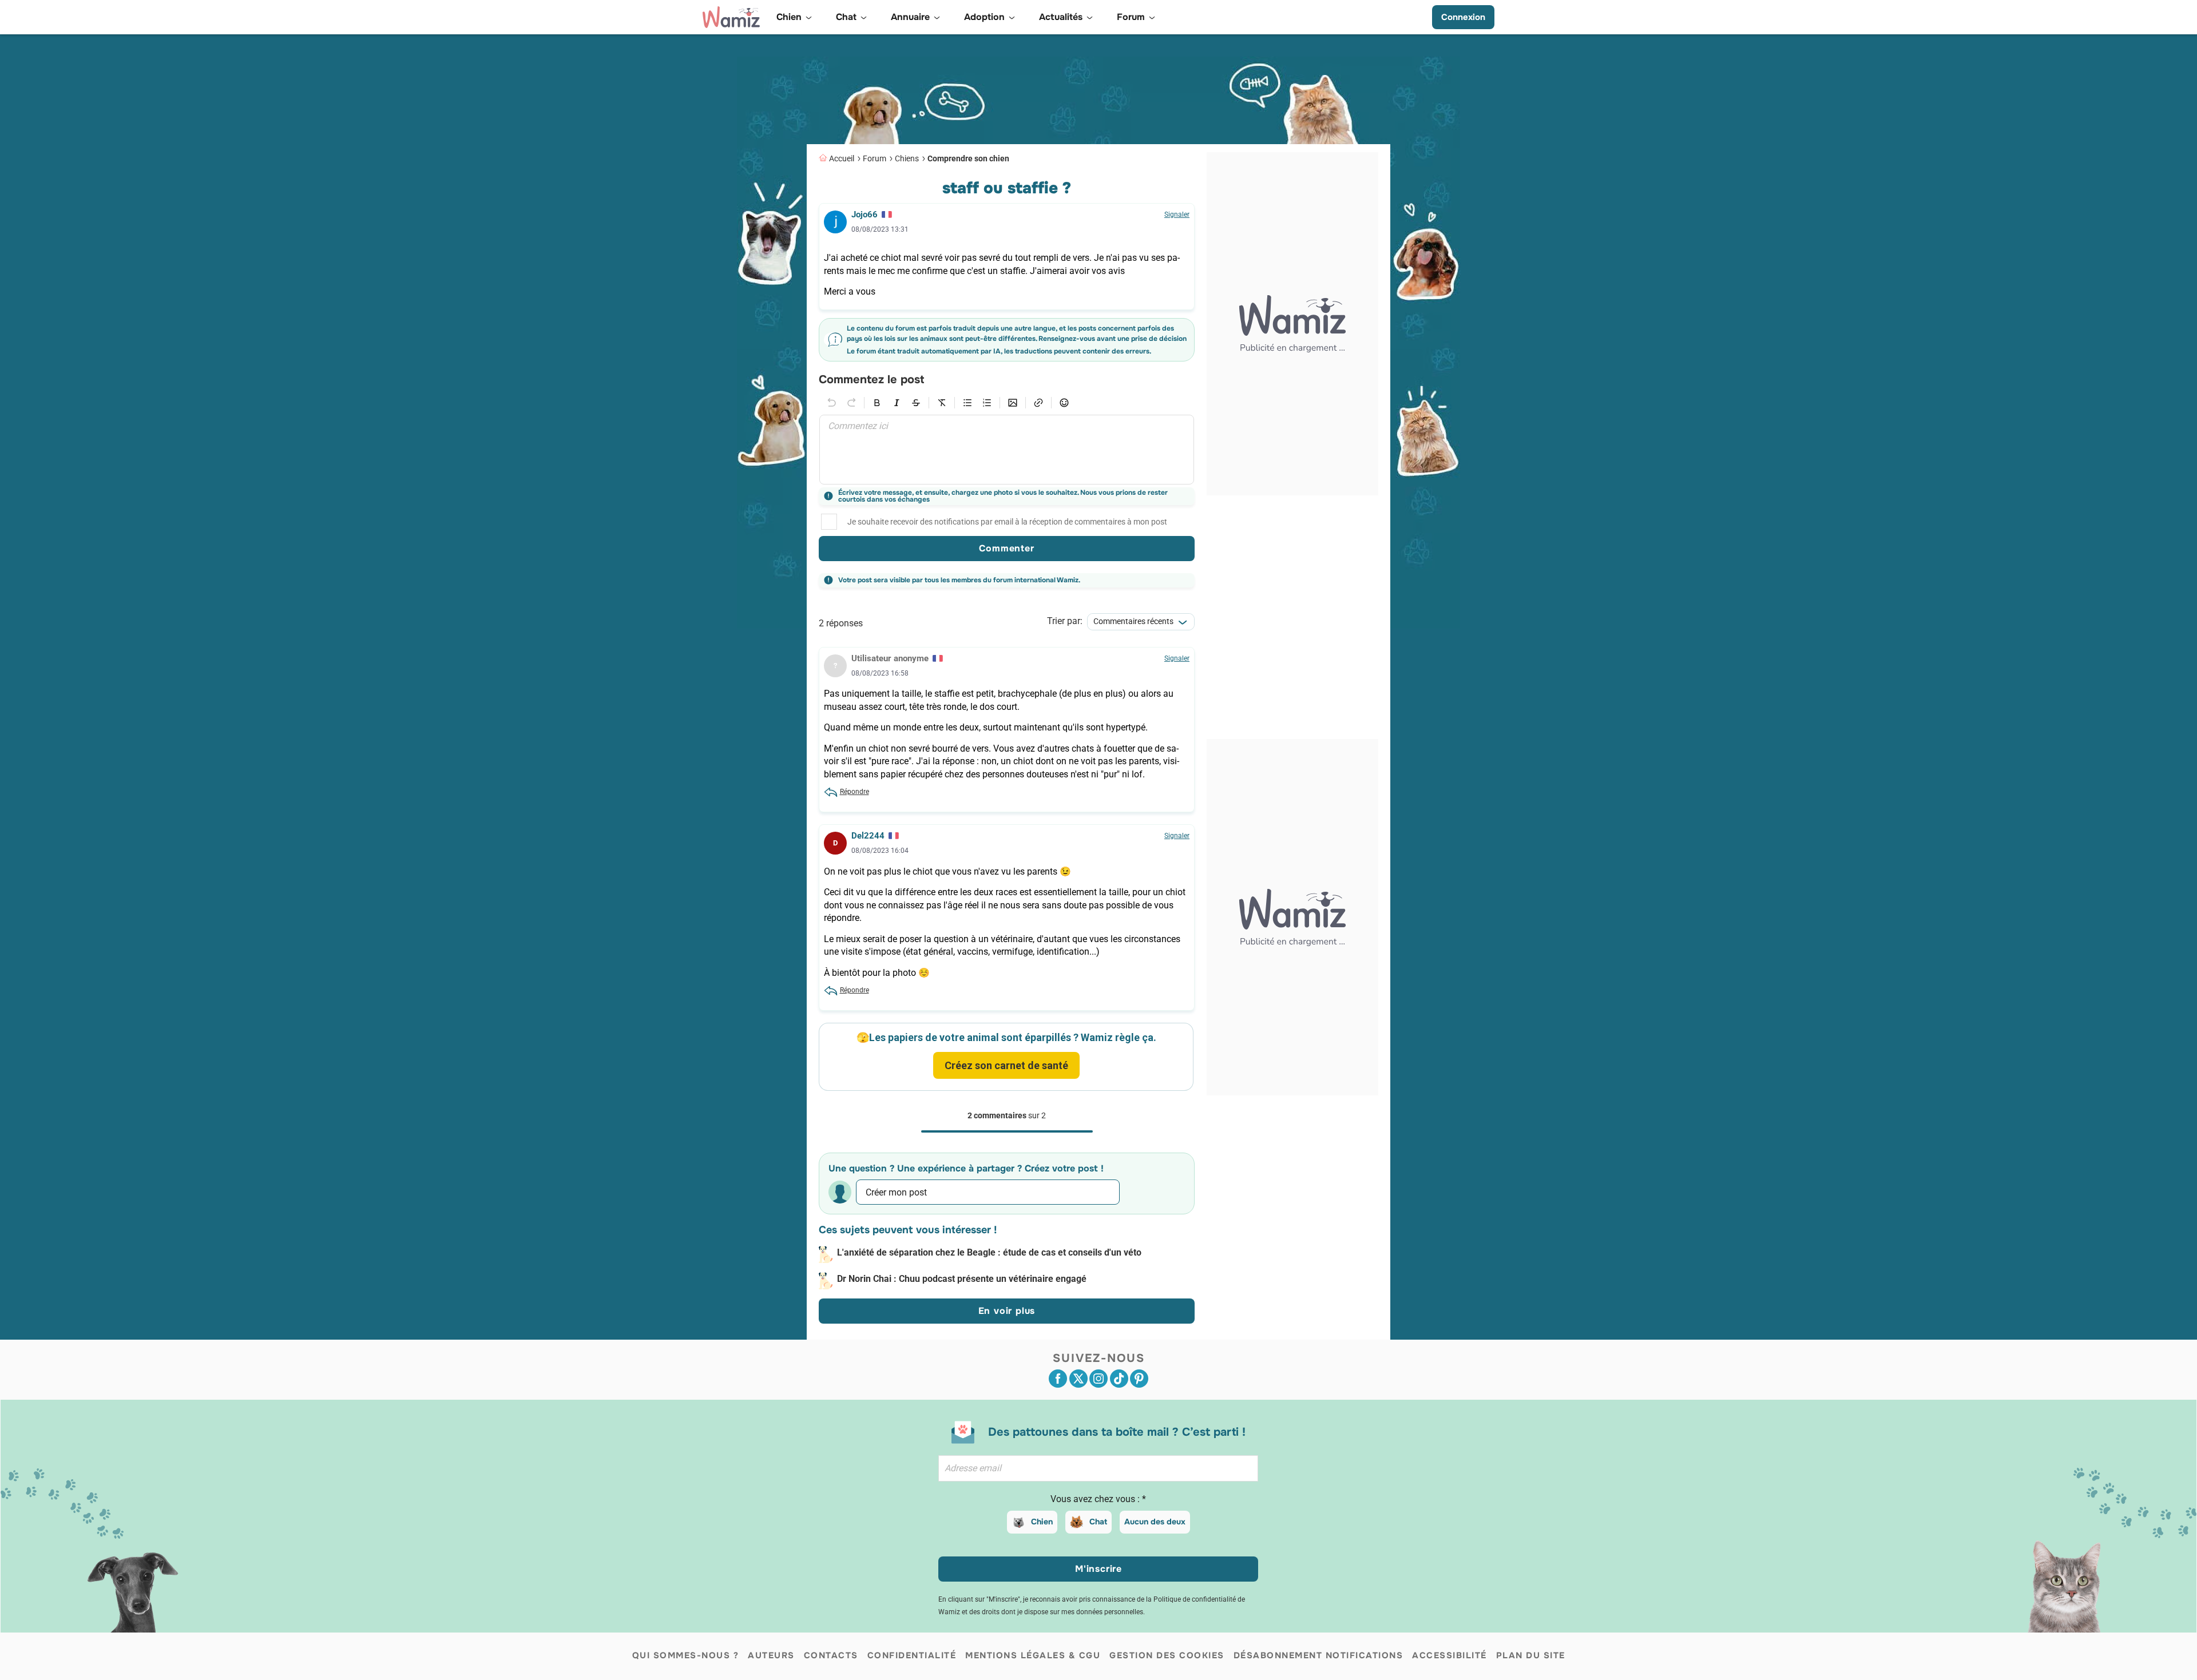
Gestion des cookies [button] (1167, 1655)
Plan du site (1531, 1655)
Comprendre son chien (968, 158)
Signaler (1177, 215)
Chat (1098, 1522)
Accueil (842, 158)
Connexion (1463, 17)
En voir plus (1007, 1311)
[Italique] (897, 403)
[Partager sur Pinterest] (1139, 1379)
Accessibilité (1450, 1655)
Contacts (831, 1655)
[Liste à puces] (967, 403)
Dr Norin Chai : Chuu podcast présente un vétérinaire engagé (962, 1279)
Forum (875, 158)
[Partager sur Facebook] (1058, 1379)
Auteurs (771, 1655)
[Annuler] (832, 403)
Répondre (854, 792)
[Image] (1013, 403)
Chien (1042, 1522)
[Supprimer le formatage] (942, 403)
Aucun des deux (1155, 1522)
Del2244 (868, 836)
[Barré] (916, 403)
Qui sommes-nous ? (686, 1655)
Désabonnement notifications (1318, 1655)
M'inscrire (1098, 1569)
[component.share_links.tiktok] (1119, 1379)
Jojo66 (864, 215)
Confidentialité (912, 1655)
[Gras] (877, 403)
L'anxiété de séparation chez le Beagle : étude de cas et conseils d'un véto (989, 1252)
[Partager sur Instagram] (1098, 1379)
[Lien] (1038, 403)
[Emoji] (1064, 403)
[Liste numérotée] (987, 403)
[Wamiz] (731, 17)
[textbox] (1007, 450)
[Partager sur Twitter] (1078, 1379)
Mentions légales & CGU (1033, 1655)
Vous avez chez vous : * (1098, 1499)
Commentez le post (871, 380)
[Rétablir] (851, 403)
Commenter (1006, 548)
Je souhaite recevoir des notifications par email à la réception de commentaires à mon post (1007, 522)
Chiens (907, 158)
